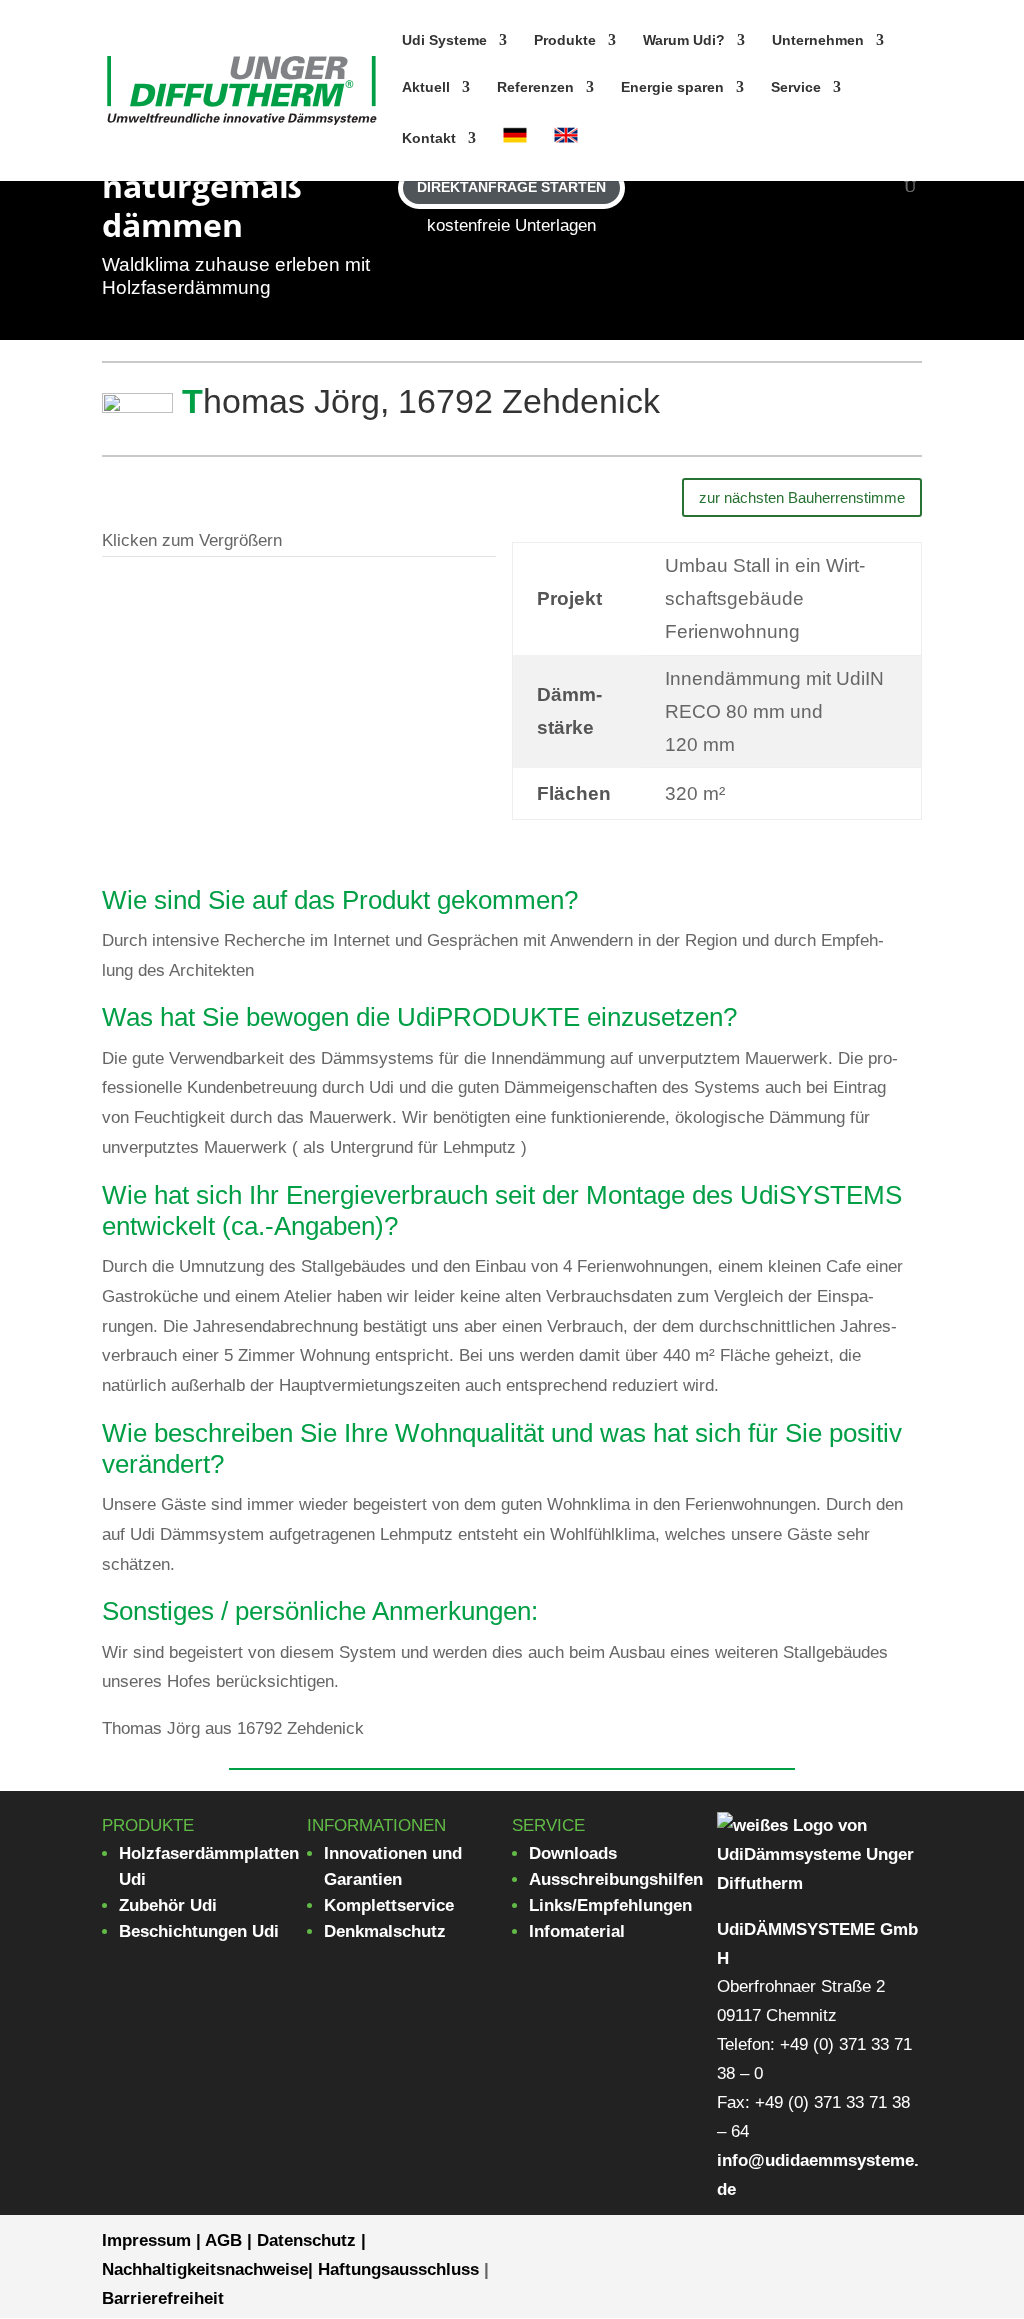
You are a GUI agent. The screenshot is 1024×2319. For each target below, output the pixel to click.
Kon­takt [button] (429, 138)
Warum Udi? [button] (684, 40)
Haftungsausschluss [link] (398, 2269)
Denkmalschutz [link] (385, 1931)
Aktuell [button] (426, 87)
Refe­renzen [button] (535, 87)
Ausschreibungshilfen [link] (616, 1879)
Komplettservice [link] (389, 1905)
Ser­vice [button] (796, 87)
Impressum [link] (146, 2240)
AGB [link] (223, 2240)
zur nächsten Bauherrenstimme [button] (802, 497)
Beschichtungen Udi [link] (199, 1931)
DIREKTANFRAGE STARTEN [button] (511, 187)
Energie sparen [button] (672, 87)
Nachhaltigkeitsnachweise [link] (205, 2269)
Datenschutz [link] (306, 2240)
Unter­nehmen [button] (818, 40)
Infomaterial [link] (577, 1931)
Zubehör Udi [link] (168, 1905)
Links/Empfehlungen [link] (610, 1905)
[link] (242, 89)
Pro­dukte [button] (565, 40)
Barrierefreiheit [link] (163, 2298)
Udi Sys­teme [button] (444, 40)
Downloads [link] (573, 1853)
